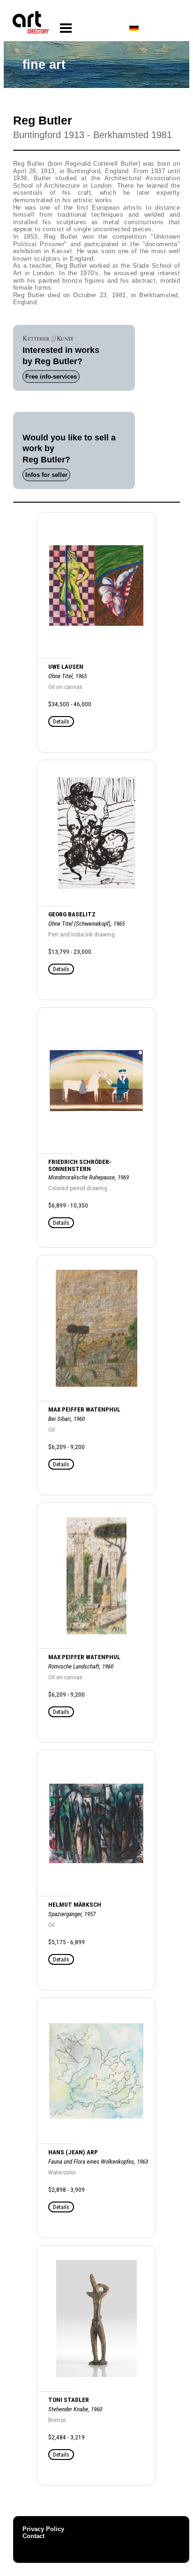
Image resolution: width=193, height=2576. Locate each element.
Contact (33, 2536)
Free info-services (51, 377)
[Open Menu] (66, 28)
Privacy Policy (43, 2529)
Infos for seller (46, 475)
